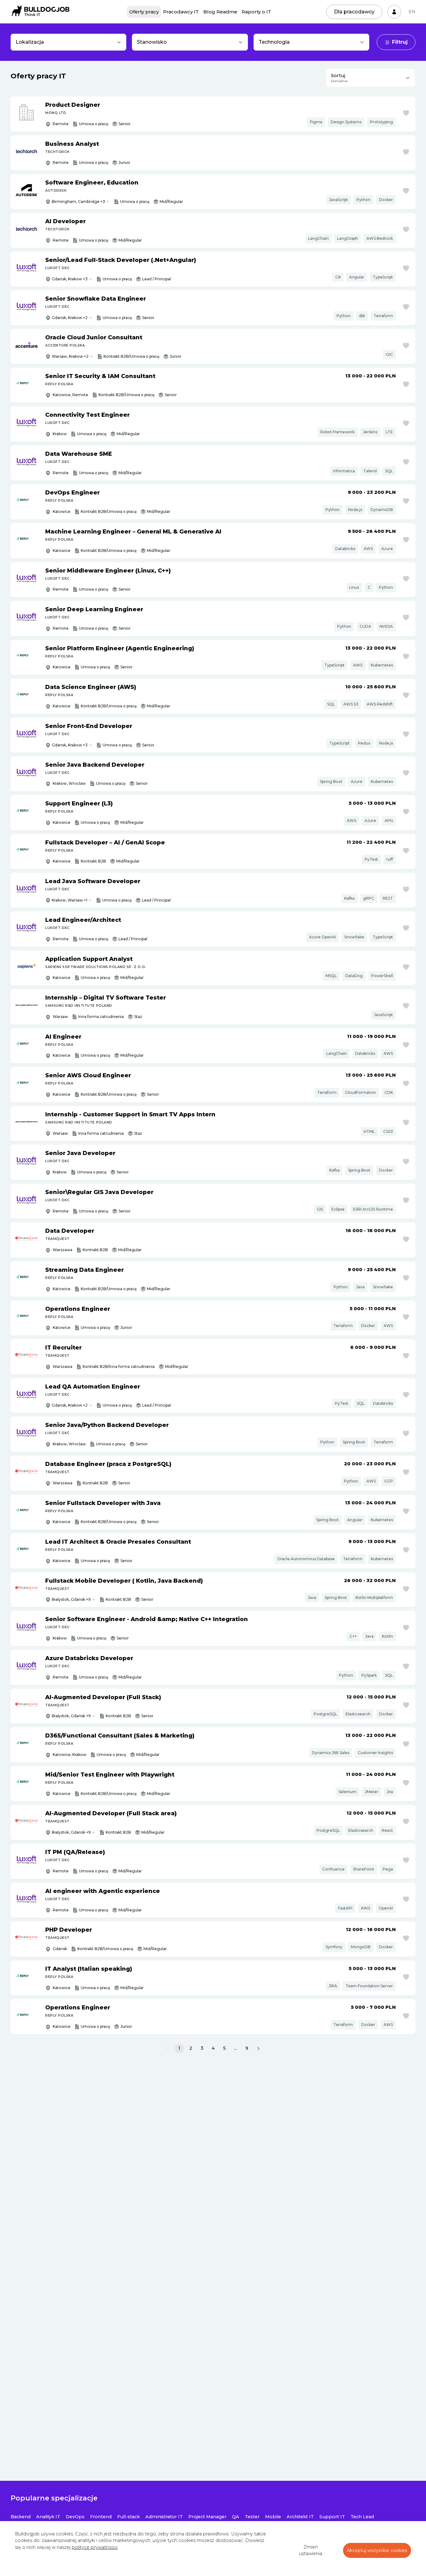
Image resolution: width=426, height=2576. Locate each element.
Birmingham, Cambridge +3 (78, 202)
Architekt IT (300, 2517)
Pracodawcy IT (181, 12)
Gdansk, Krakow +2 (70, 318)
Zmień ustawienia (311, 2550)
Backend (21, 2517)
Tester (252, 2517)
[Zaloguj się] (394, 12)
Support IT (332, 2517)
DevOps (75, 2517)
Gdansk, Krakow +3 (70, 279)
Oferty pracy (144, 12)
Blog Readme (220, 12)
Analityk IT (48, 2517)
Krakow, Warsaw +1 (70, 900)
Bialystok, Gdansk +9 (71, 1599)
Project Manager (207, 2517)
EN (412, 12)
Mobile (273, 2517)
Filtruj (400, 42)
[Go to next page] (258, 2048)
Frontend (101, 2517)
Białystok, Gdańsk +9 (71, 1716)
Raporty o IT (257, 12)
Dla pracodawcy (354, 12)
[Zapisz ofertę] (406, 113)
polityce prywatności (95, 2547)
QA (236, 2517)
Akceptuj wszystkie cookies (377, 2550)
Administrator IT (164, 2517)
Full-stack (128, 2517)
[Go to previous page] (168, 2048)
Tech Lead (362, 2517)
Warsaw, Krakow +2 (70, 356)
